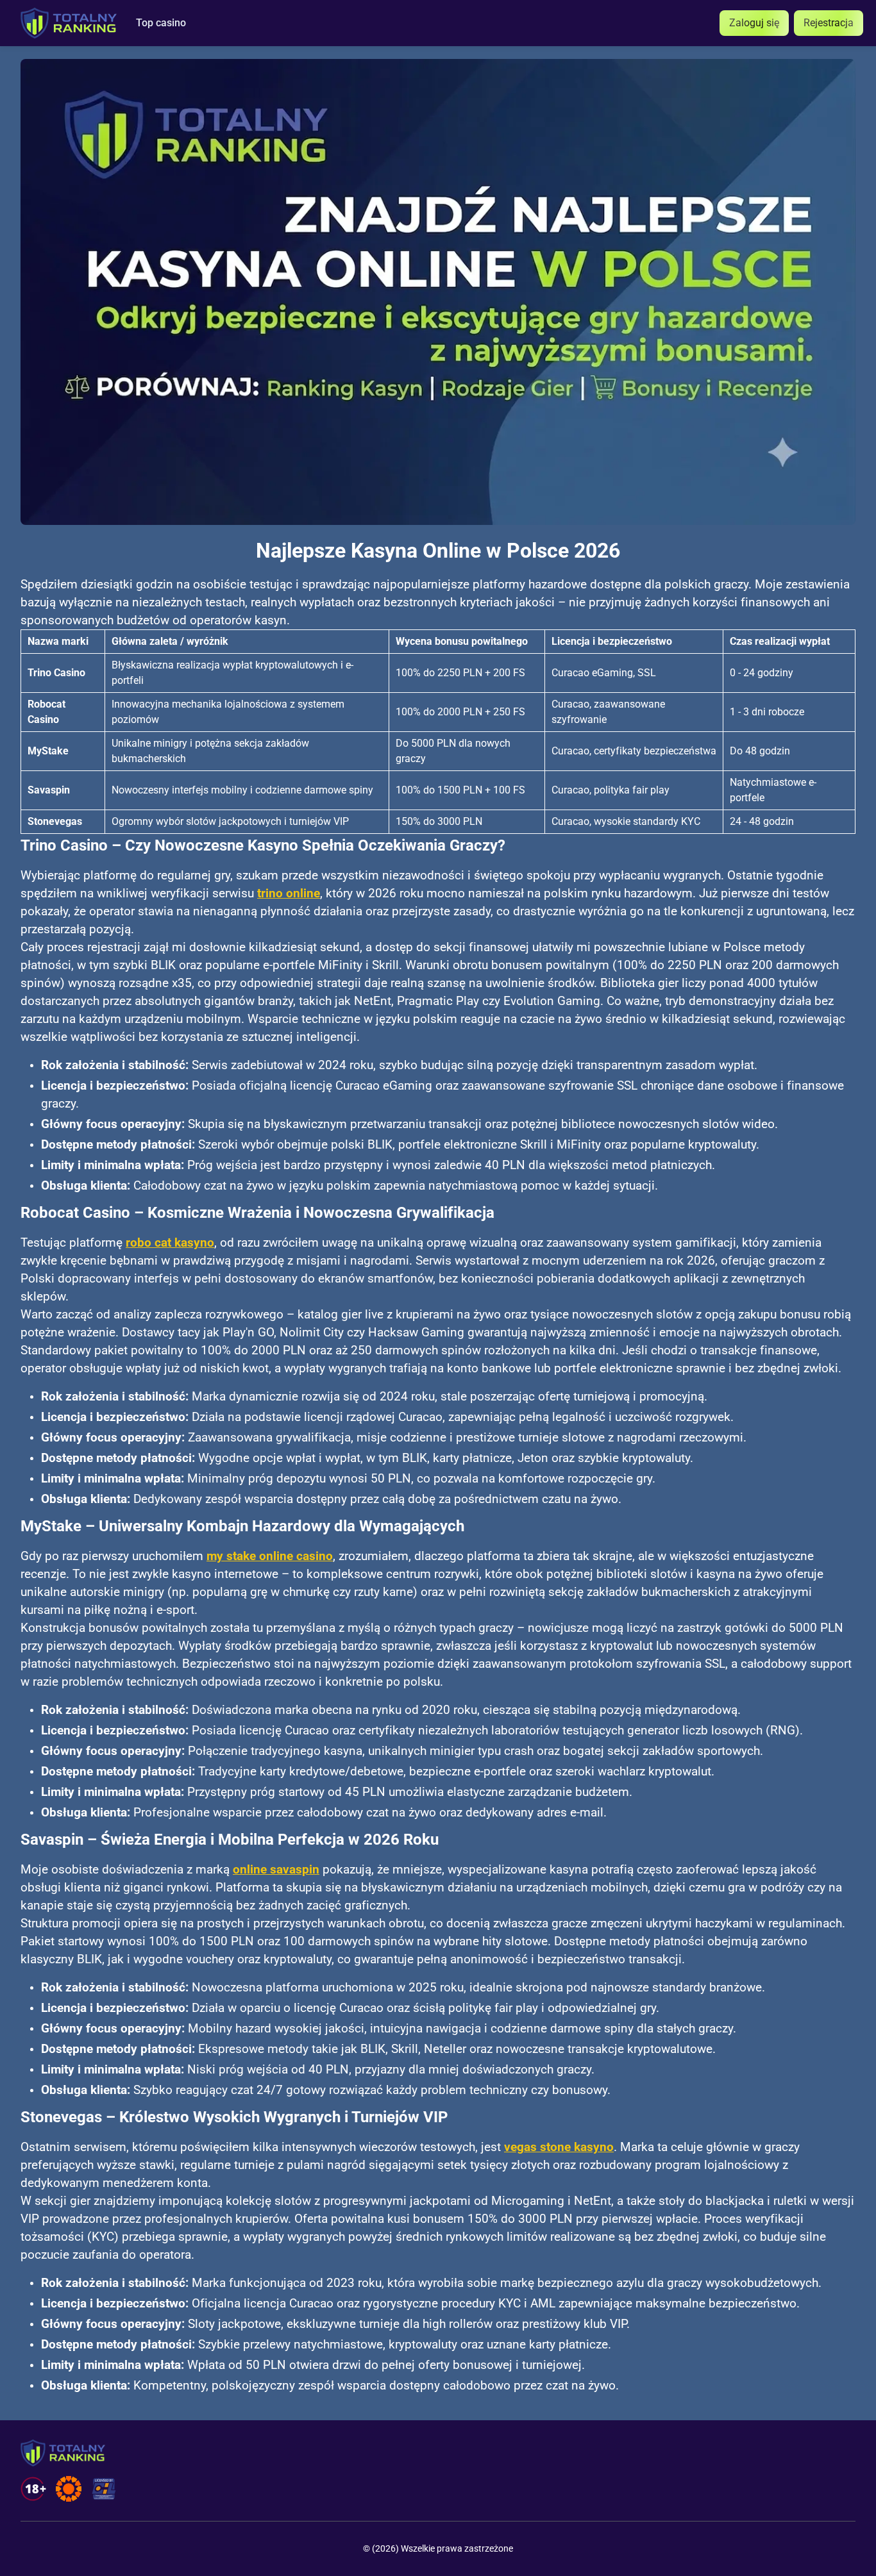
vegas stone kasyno (559, 2147)
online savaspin (276, 1870)
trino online (289, 893)
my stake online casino (270, 1556)
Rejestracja (829, 23)
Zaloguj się (754, 23)
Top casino (161, 23)
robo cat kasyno (170, 1243)
